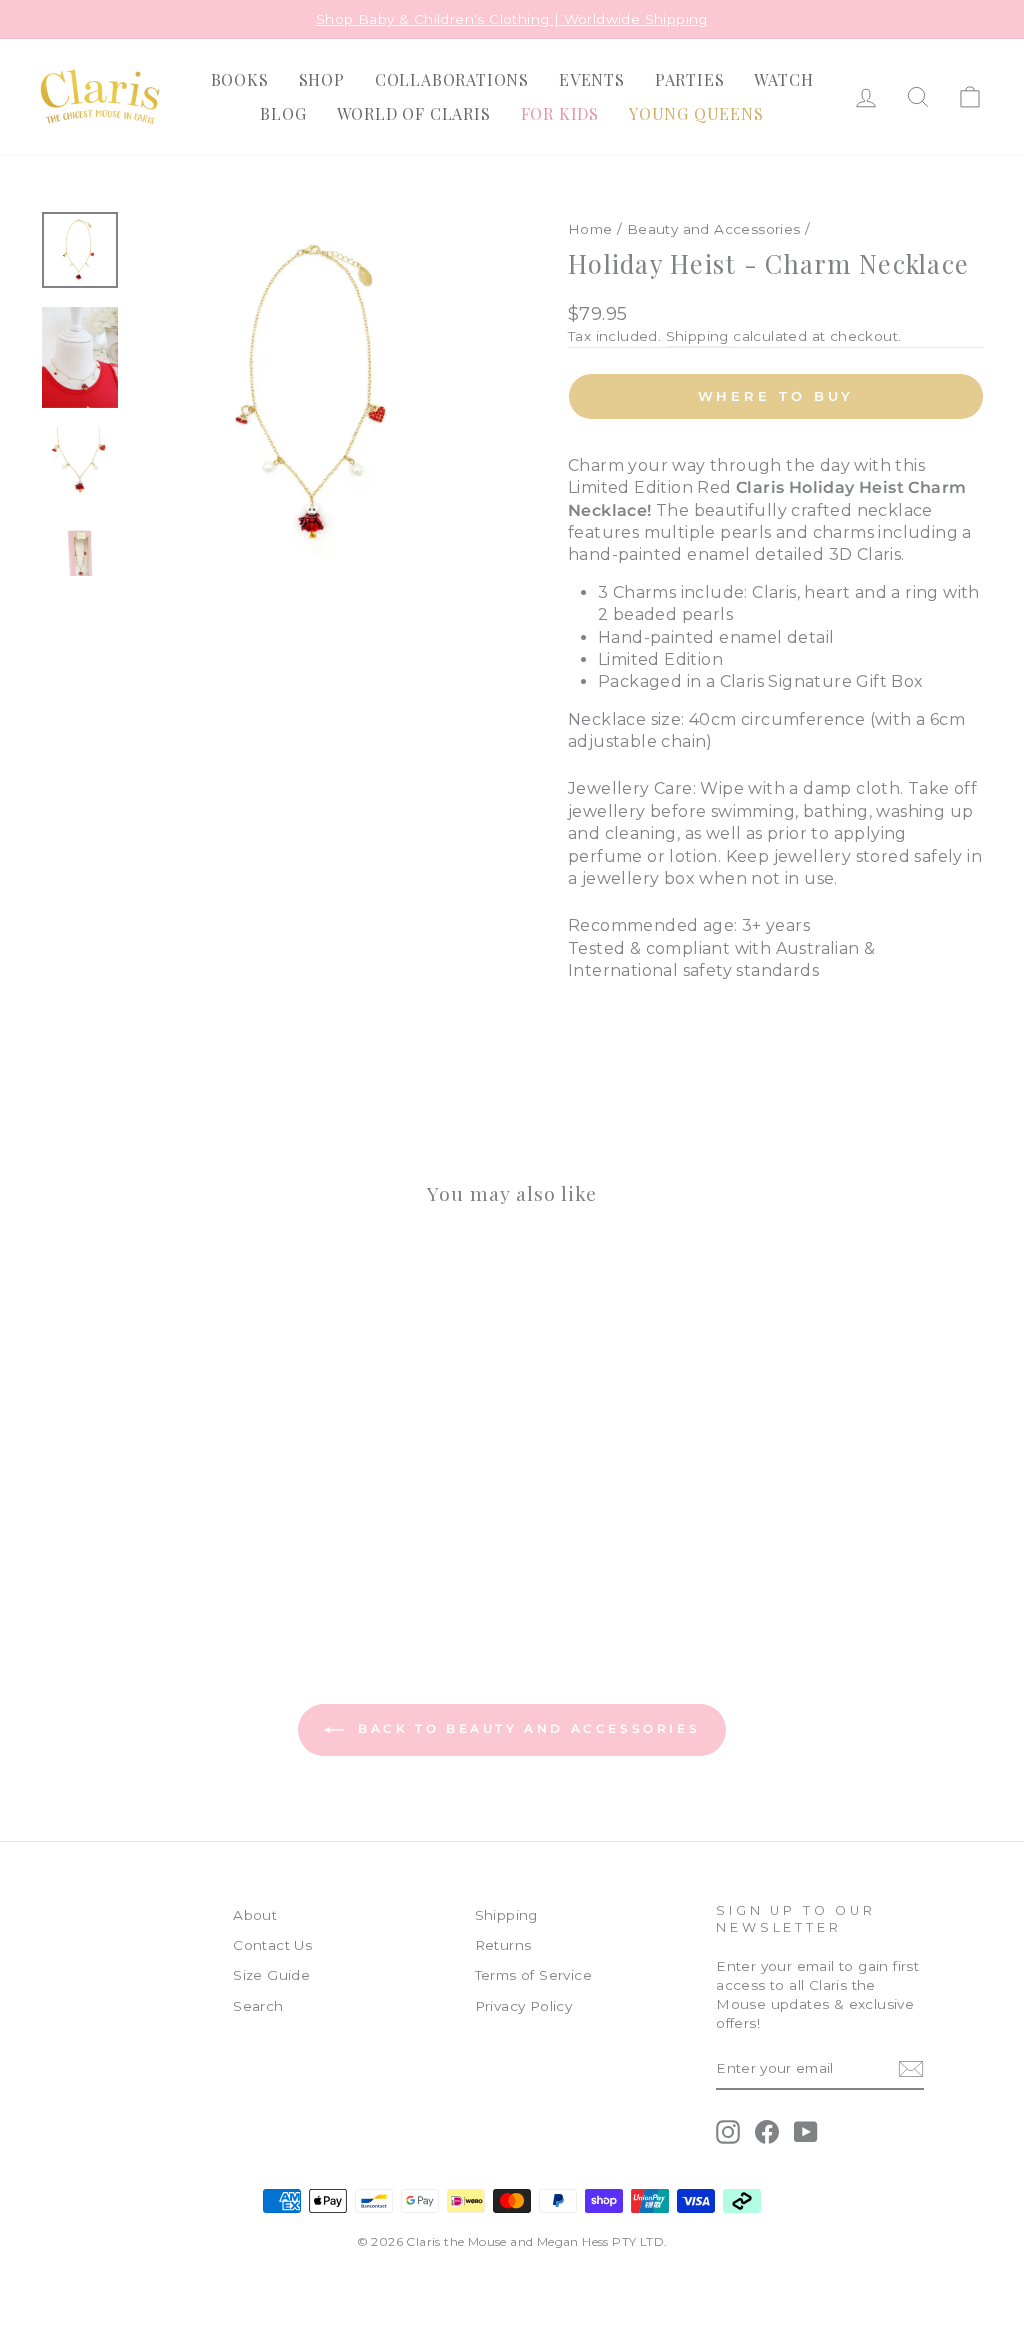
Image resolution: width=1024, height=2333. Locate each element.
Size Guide (271, 1975)
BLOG (283, 113)
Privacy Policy (524, 2006)
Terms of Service (533, 1975)
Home (590, 229)
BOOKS (240, 79)
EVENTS (592, 79)
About (255, 1915)
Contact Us (272, 1945)
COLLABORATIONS (452, 79)
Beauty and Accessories (714, 229)
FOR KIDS (560, 113)
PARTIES (690, 79)
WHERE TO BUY (776, 396)
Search (258, 2006)
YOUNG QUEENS (696, 113)
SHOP (322, 79)
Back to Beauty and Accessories (526, 1728)
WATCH (783, 79)
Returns (503, 1945)
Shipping (697, 336)
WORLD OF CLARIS (414, 113)
